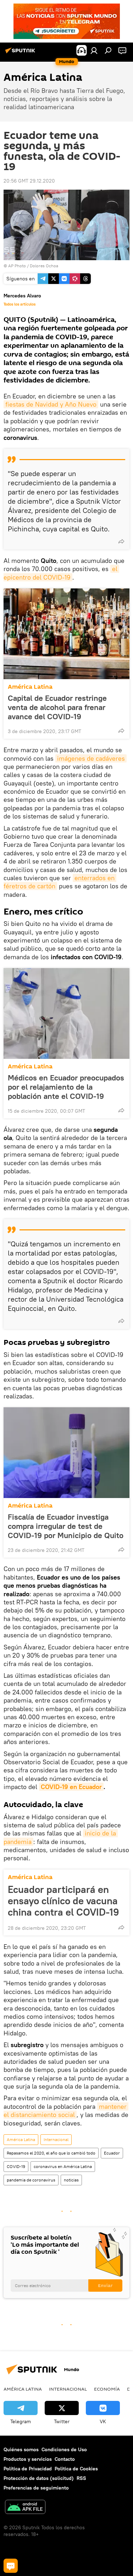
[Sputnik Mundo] (21, 53)
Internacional (56, 2139)
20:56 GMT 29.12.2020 (29, 181)
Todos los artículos (20, 304)
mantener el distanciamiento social (66, 2111)
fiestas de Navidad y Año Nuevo (51, 404)
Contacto (65, 2459)
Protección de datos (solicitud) (39, 2478)
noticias (71, 2180)
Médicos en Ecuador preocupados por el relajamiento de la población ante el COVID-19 (66, 1087)
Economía (107, 2389)
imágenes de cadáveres (91, 758)
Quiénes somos (21, 2449)
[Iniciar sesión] (94, 50)
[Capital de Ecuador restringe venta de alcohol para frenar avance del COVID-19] (66, 634)
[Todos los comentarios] (11, 2566)
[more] (121, 541)
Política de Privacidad (28, 2469)
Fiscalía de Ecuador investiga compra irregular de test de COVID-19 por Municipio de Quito (66, 1526)
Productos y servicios (28, 2459)
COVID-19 (16, 2166)
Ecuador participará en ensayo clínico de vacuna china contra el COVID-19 (63, 1901)
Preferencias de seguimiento (36, 2488)
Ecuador (112, 2153)
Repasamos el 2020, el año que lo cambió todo (51, 2153)
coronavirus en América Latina (63, 2166)
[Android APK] (25, 2508)
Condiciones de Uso (64, 2449)
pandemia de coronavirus (31, 2180)
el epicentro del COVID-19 (61, 573)
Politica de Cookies (76, 2469)
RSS (81, 2478)
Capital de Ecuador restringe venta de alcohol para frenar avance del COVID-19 (57, 707)
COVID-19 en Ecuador (71, 1787)
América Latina (30, 687)
